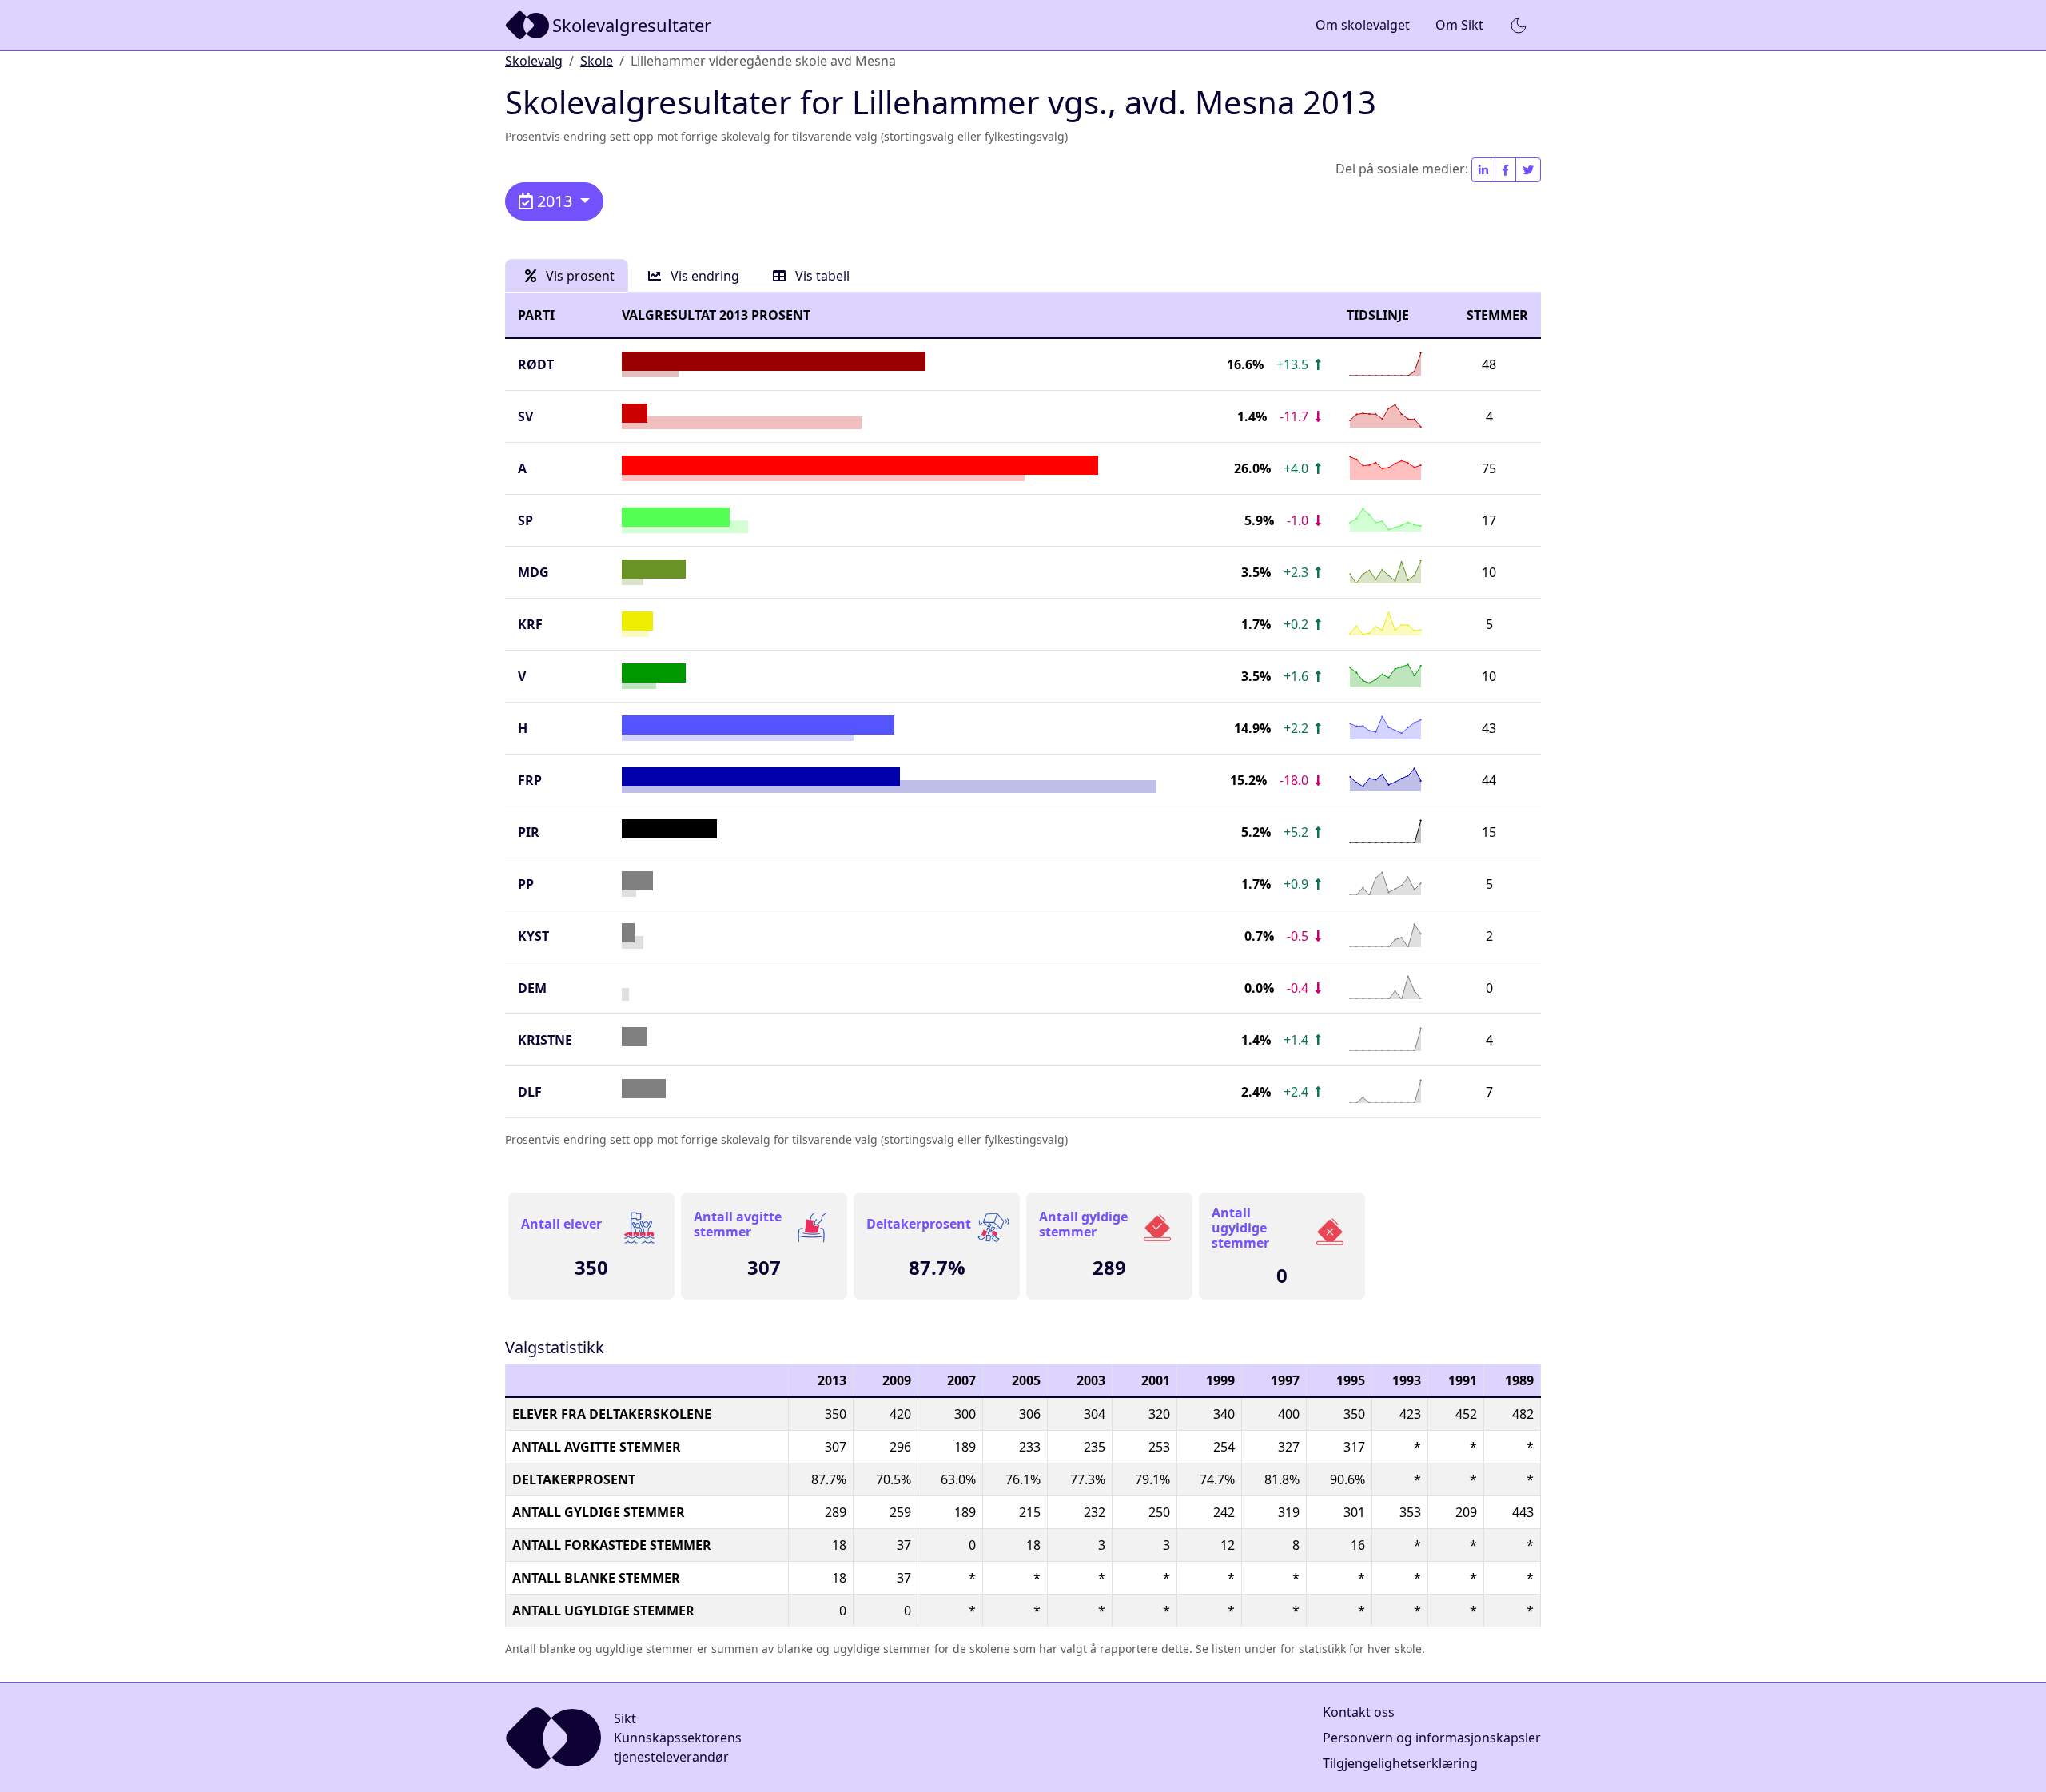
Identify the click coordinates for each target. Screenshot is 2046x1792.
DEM (532, 988)
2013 (555, 201)
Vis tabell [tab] (821, 276)
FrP (530, 780)
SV (525, 416)
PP (526, 884)
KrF (530, 624)
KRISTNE (545, 1040)
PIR (529, 832)
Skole (597, 61)
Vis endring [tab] (703, 276)
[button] (1519, 26)
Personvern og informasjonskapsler (1432, 1738)
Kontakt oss (1359, 1712)
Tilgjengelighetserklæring (1400, 1763)
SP (525, 520)
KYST (533, 936)
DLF (530, 1092)
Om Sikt (1459, 25)
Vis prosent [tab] (579, 276)
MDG (533, 572)
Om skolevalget (1363, 25)
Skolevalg (534, 61)
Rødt (536, 364)
